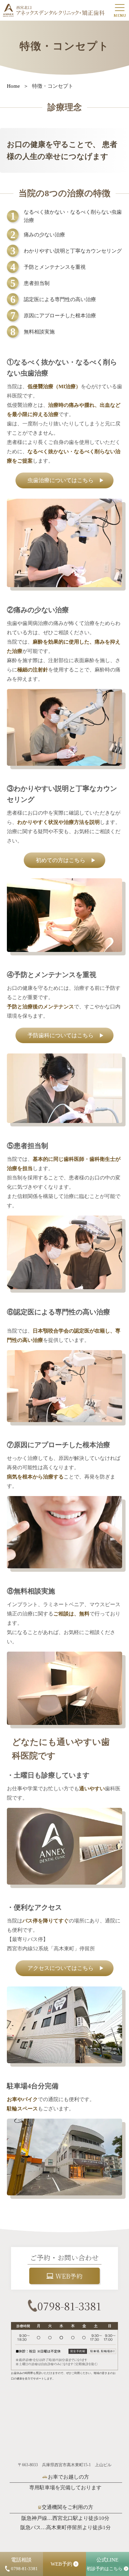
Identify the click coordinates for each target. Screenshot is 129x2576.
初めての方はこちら (66, 860)
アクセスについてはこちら (66, 1968)
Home (13, 86)
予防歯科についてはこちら (66, 1035)
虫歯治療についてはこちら (66, 480)
